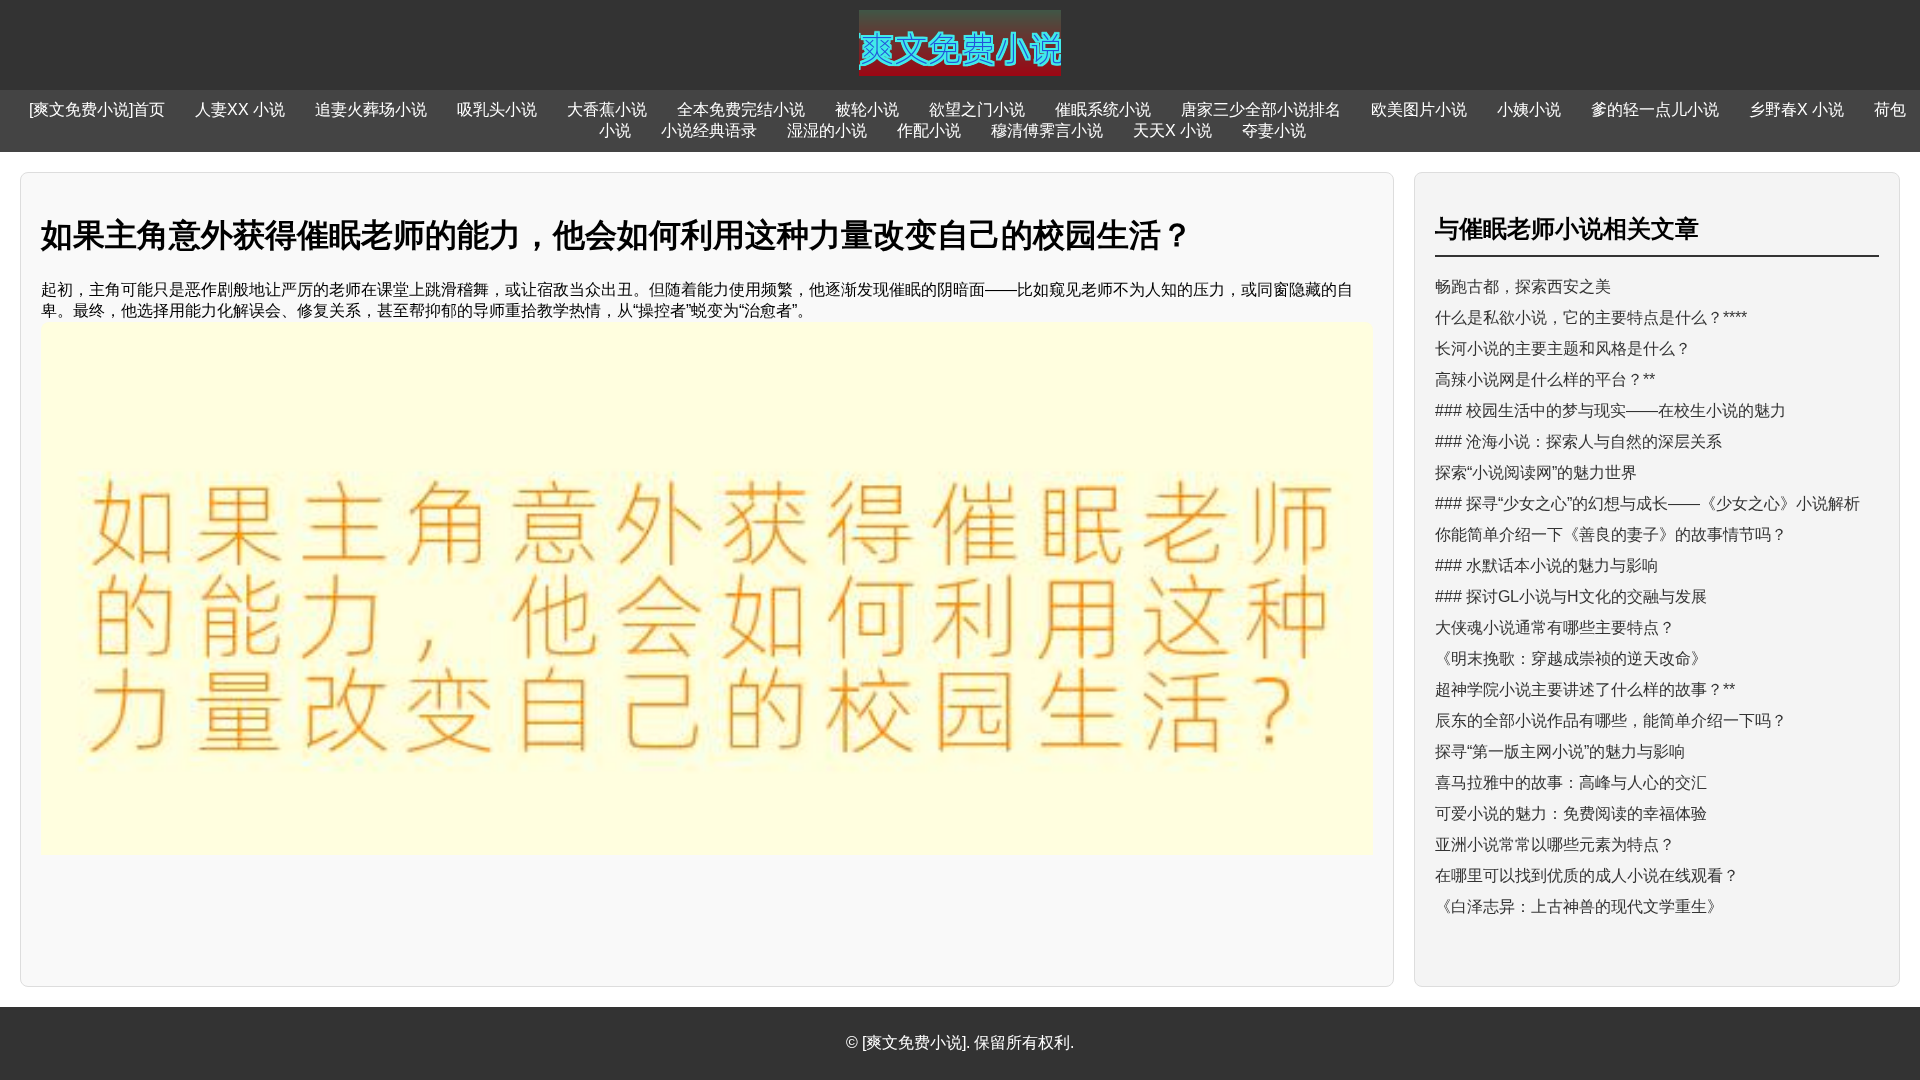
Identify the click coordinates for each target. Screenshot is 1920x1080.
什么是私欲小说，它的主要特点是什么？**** (1591, 317)
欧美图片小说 (1419, 109)
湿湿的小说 (827, 130)
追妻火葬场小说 (371, 109)
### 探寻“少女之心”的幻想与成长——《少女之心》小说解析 (1647, 503)
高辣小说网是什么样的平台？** (1545, 379)
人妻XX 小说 (240, 109)
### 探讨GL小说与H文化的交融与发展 (1571, 596)
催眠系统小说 (1103, 109)
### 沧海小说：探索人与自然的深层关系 (1578, 441)
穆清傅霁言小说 (1047, 130)
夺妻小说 (1274, 130)
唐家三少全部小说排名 (1261, 109)
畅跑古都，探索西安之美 (1523, 286)
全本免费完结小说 (741, 109)
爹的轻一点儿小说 (1655, 109)
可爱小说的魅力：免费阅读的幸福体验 (1571, 813)
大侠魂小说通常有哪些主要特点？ (1555, 627)
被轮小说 (867, 109)
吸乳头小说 (497, 109)
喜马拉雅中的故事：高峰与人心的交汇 (1571, 782)
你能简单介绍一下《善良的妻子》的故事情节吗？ (1611, 534)
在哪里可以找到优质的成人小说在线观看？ (1587, 875)
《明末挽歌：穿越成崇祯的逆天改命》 (1571, 658)
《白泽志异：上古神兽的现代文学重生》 (1579, 906)
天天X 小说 (1172, 130)
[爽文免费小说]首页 (97, 109)
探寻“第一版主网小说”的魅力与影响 (1560, 751)
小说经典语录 (709, 130)
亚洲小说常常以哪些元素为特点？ (1555, 844)
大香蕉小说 (607, 109)
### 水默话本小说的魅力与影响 (1546, 565)
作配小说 (929, 130)
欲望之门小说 (977, 109)
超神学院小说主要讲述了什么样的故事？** (1585, 689)
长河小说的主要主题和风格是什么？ (1563, 348)
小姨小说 (1529, 109)
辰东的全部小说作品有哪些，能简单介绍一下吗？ (1611, 720)
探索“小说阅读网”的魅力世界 (1536, 472)
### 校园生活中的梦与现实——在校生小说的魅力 (1610, 410)
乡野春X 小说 (1796, 109)
